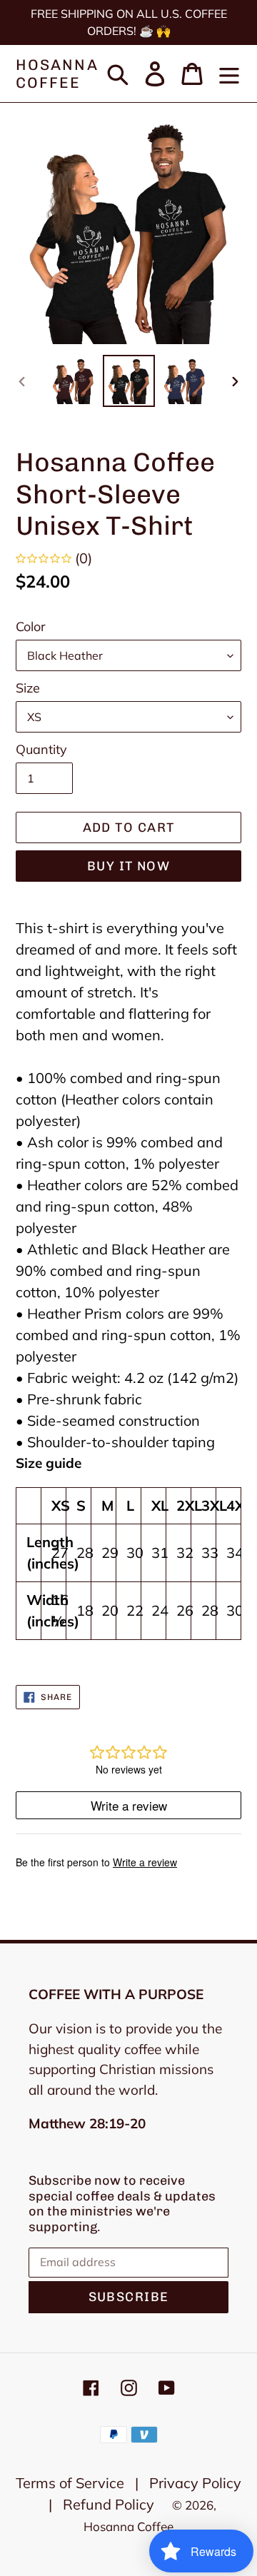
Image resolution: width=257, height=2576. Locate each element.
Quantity (41, 749)
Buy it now (128, 866)
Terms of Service (70, 2483)
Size (28, 688)
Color (31, 627)
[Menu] (229, 74)
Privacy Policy (195, 2483)
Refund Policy (109, 2504)
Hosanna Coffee (57, 74)
